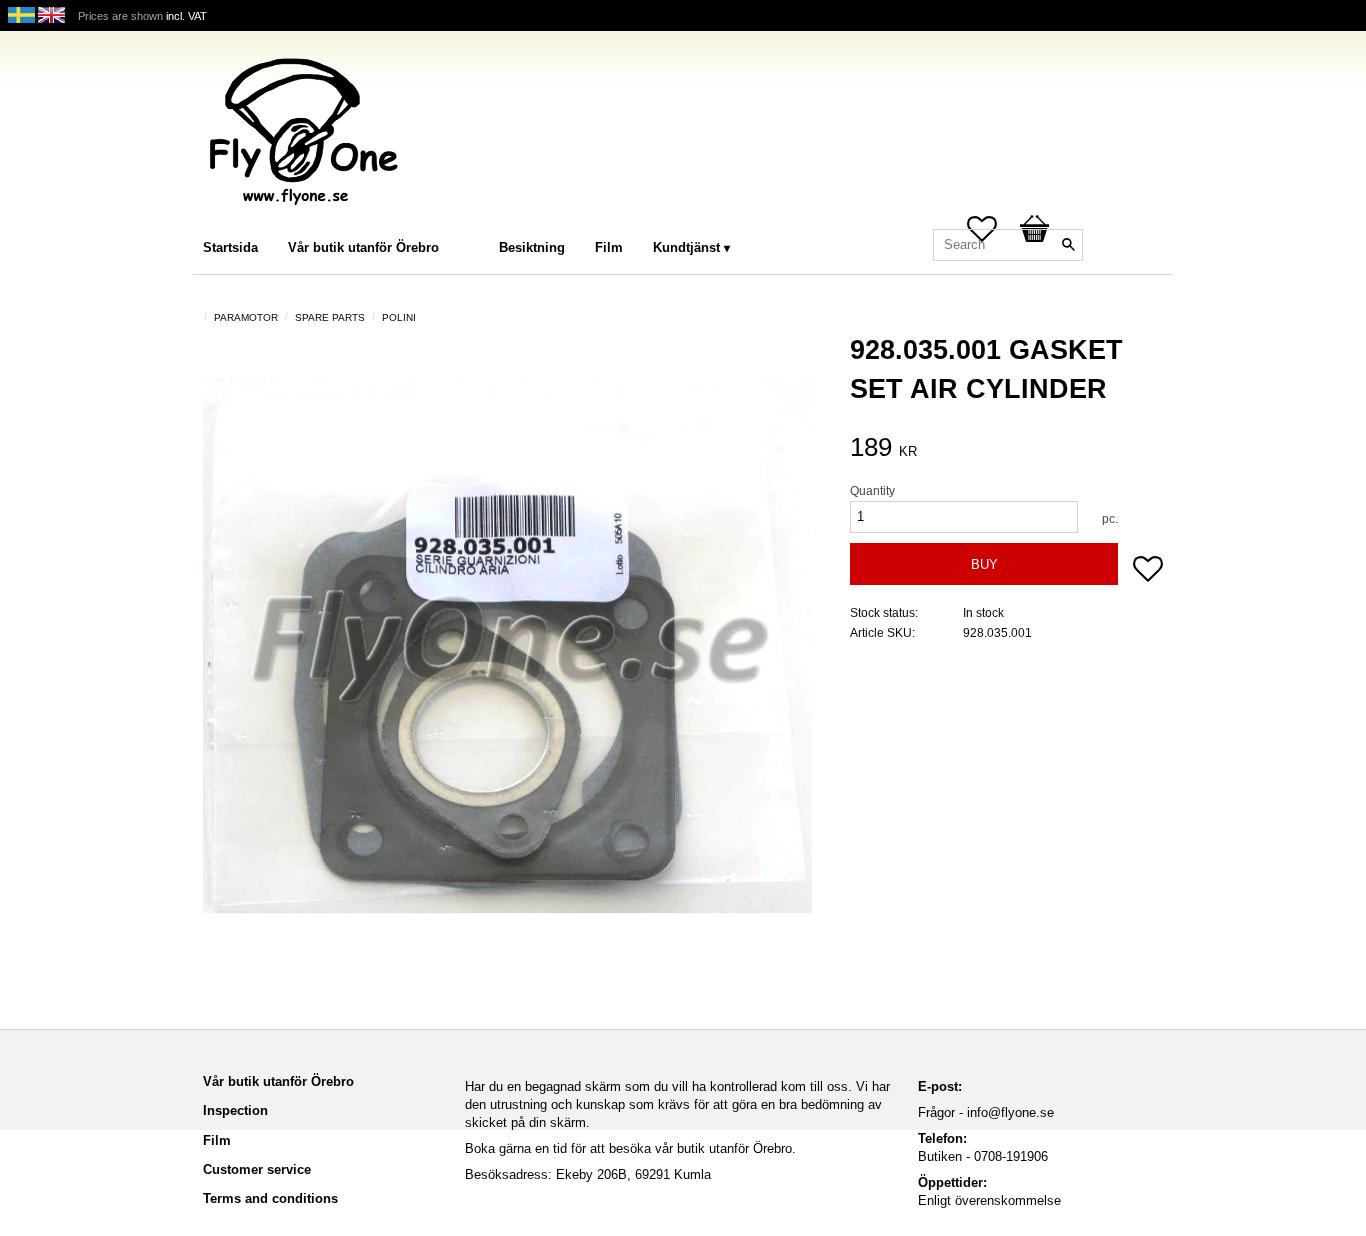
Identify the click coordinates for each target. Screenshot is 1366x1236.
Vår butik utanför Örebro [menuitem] (363, 247)
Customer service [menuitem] (257, 1169)
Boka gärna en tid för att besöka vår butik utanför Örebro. (630, 1148)
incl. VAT (186, 16)
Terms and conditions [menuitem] (270, 1198)
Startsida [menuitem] (230, 247)
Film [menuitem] (609, 247)
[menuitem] (474, 220)
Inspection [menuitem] (235, 1110)
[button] (1148, 571)
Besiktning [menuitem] (532, 247)
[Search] (1068, 245)
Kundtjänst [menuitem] (686, 247)
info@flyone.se (1010, 1112)
